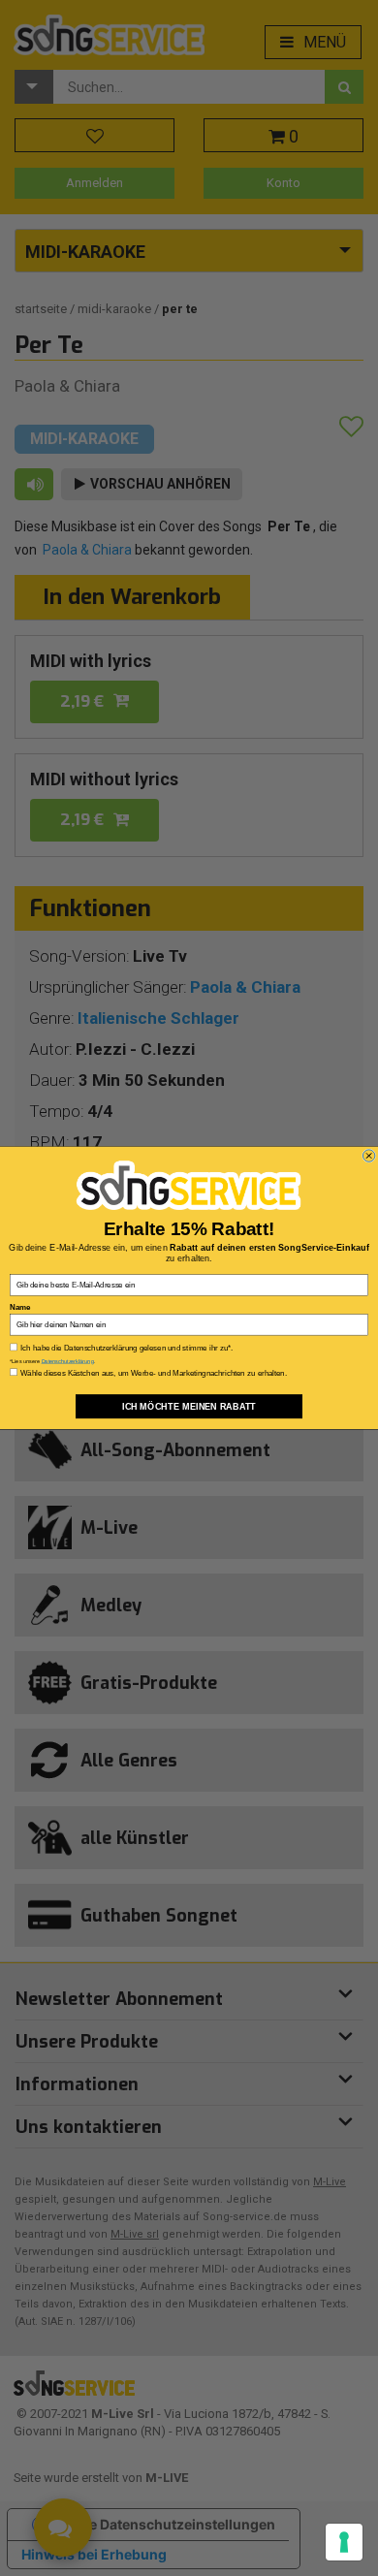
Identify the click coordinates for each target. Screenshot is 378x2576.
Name (20, 1307)
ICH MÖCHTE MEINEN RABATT (189, 1406)
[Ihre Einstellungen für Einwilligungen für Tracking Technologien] (344, 2542)
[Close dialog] (368, 1156)
